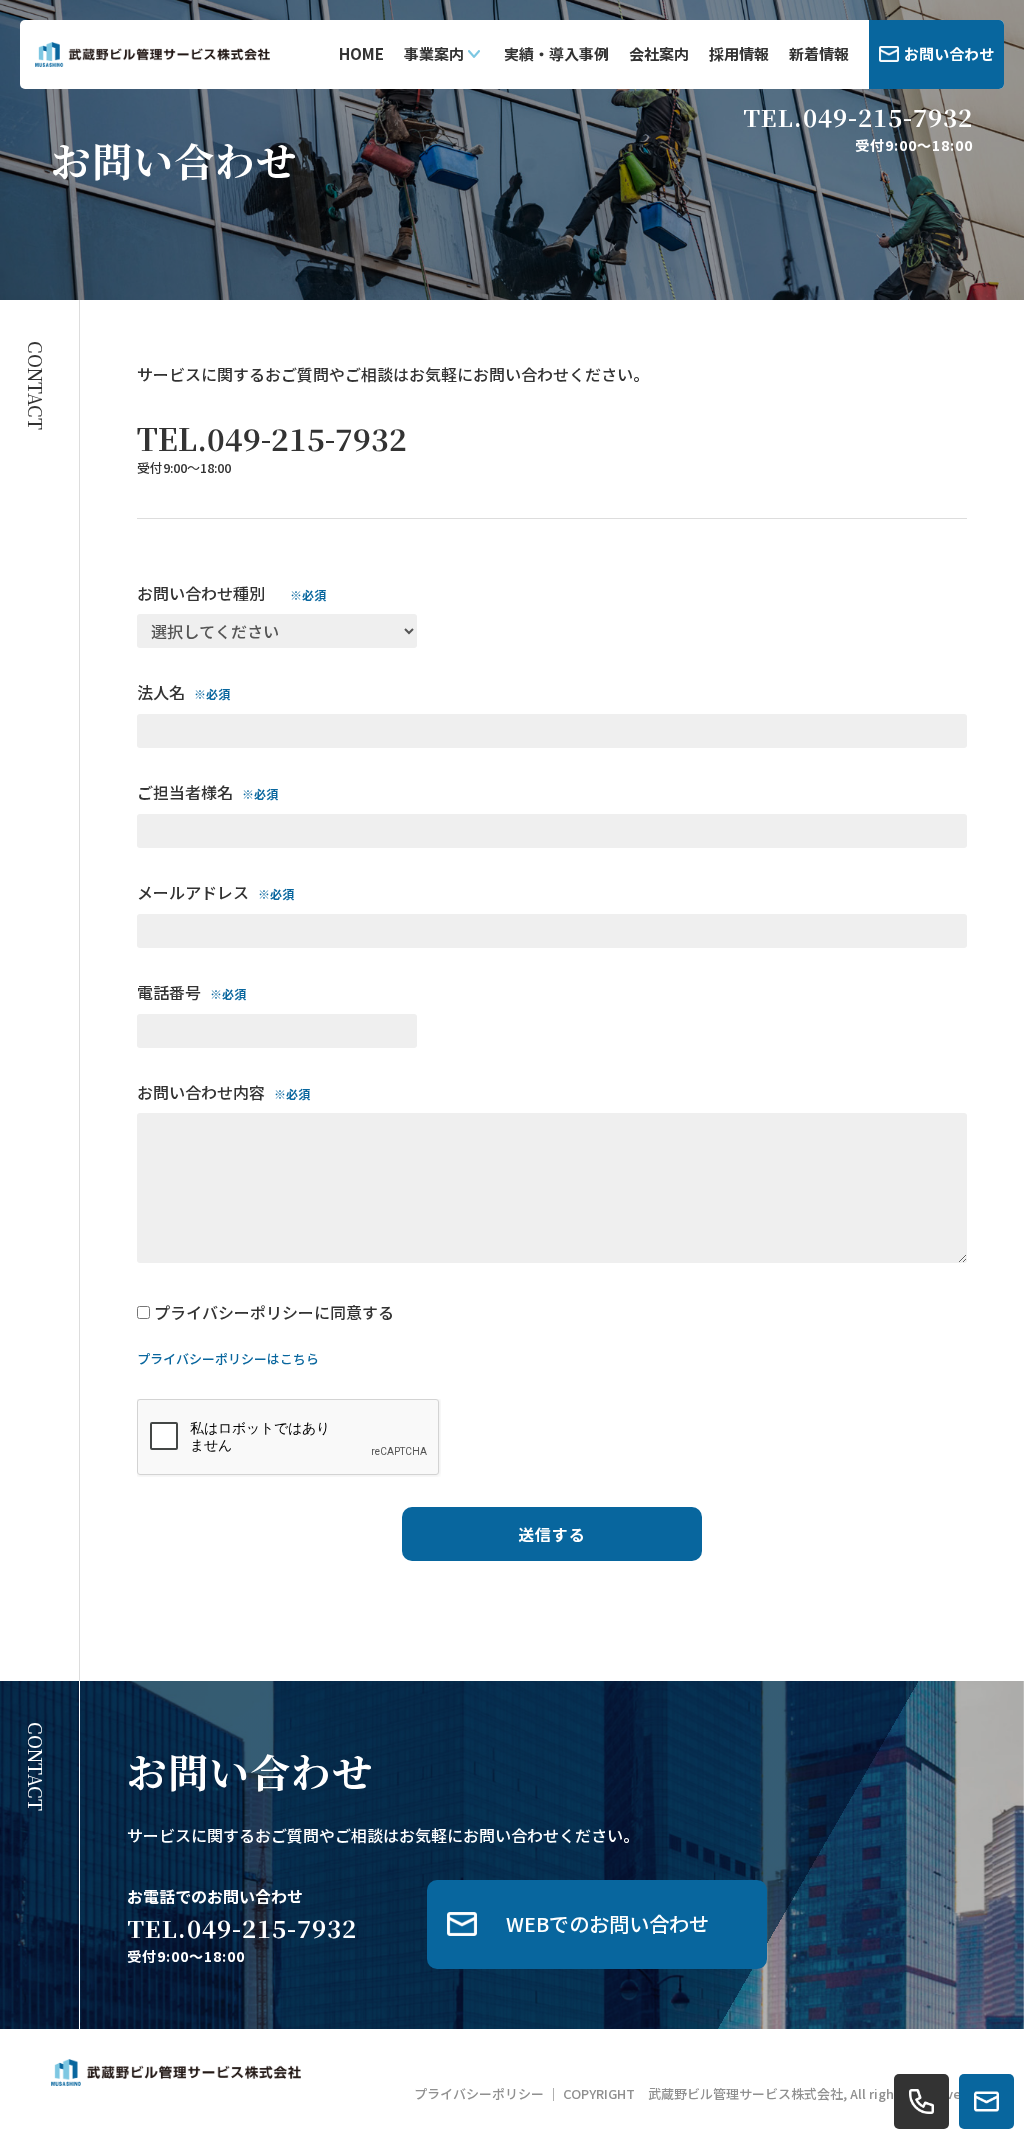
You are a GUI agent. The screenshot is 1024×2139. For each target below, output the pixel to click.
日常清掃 (457, 170)
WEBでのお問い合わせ (607, 1923)
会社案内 (659, 53)
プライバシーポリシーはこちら (228, 1358)
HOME (361, 53)
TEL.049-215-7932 (858, 117)
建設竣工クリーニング (499, 124)
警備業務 (457, 262)
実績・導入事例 (556, 53)
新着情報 (819, 53)
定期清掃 (457, 216)
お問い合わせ (949, 53)
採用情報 (739, 53)
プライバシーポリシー (479, 2093)
